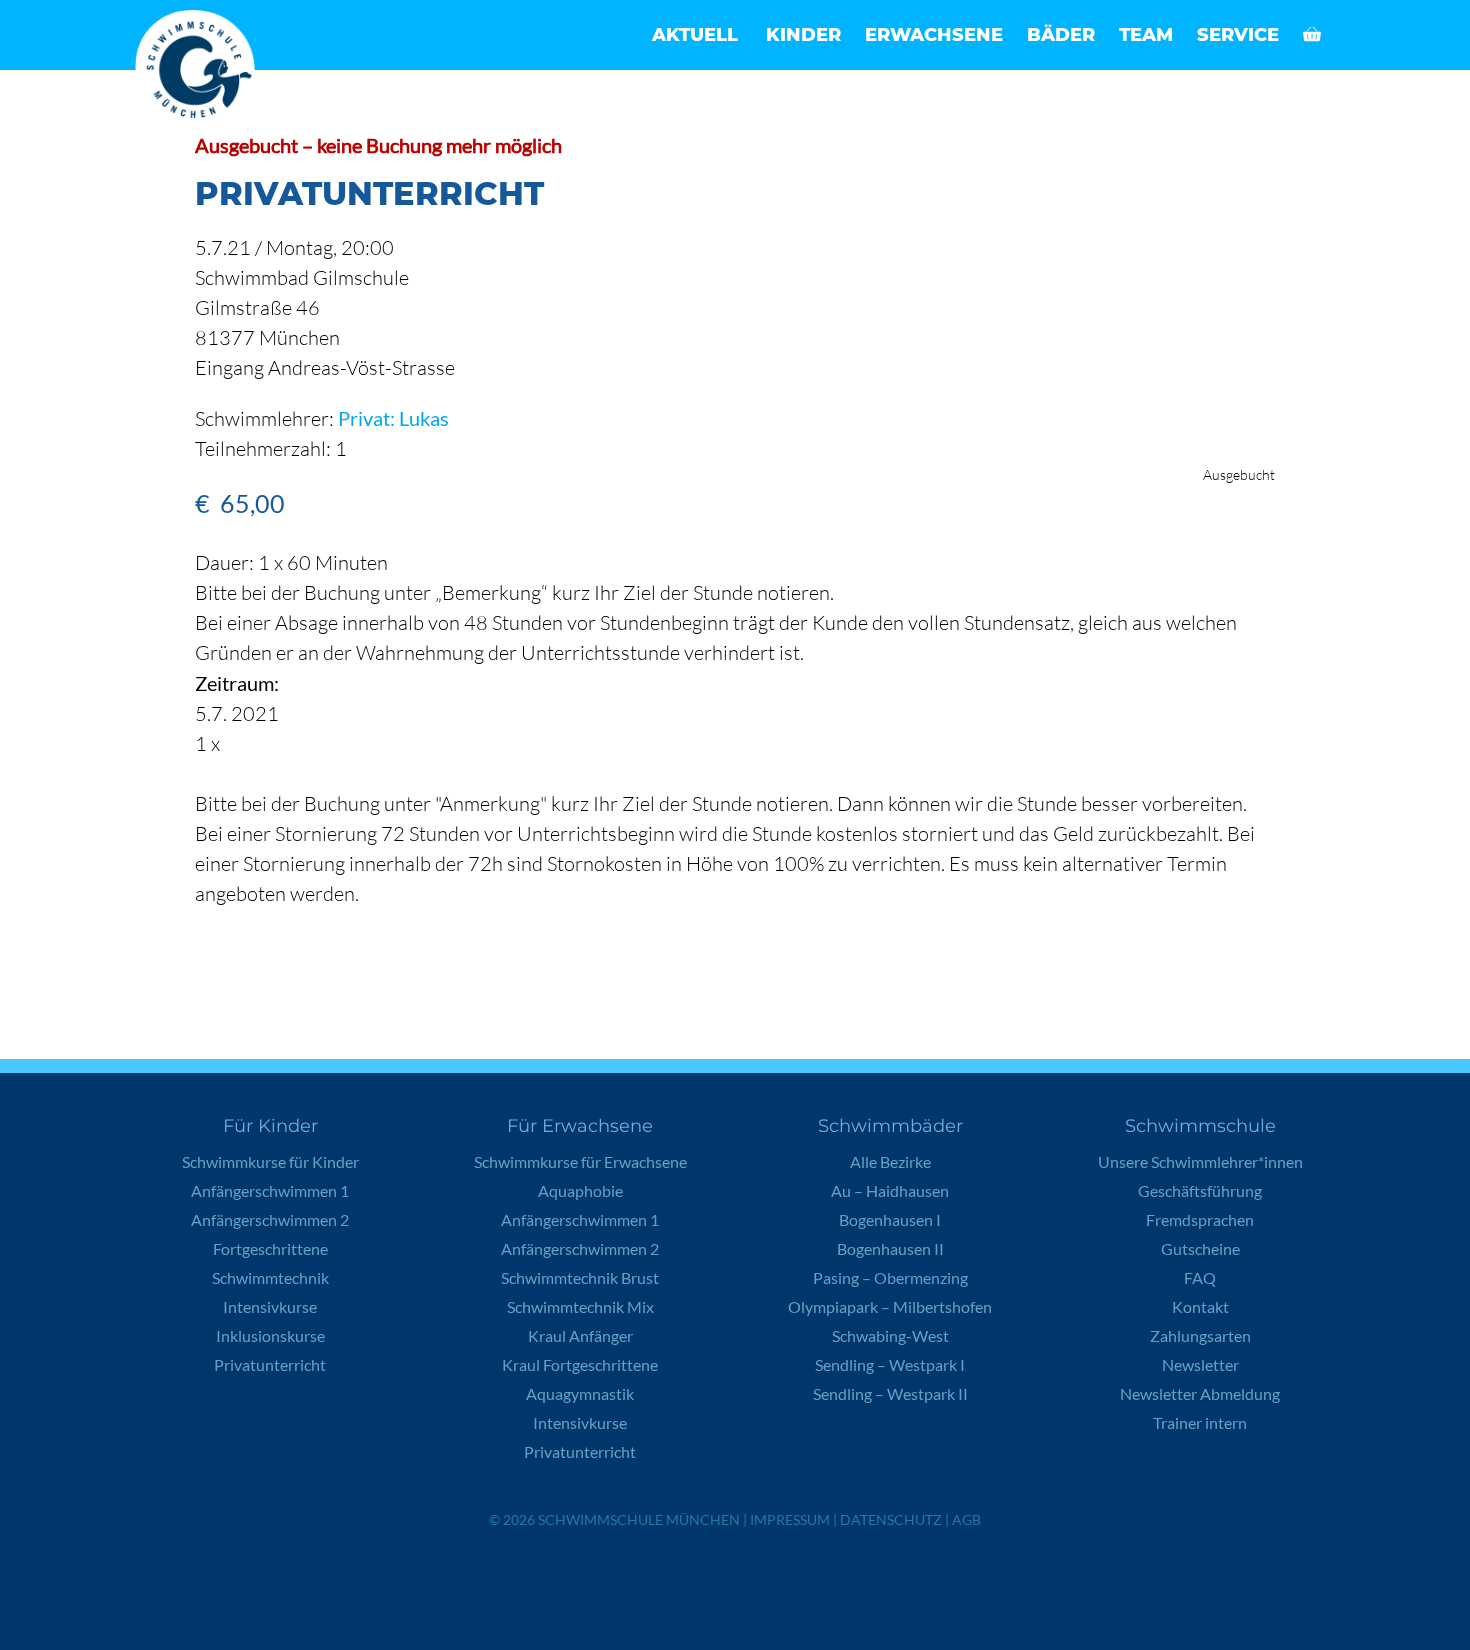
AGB (966, 1519)
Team (1146, 35)
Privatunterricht (270, 1364)
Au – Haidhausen (890, 1190)
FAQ (1200, 1277)
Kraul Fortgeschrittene (580, 1364)
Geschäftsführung (1200, 1190)
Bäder (1061, 35)
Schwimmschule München (639, 1519)
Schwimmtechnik (270, 1277)
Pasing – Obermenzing (890, 1277)
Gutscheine (1200, 1248)
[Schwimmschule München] (200, 70)
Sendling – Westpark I (890, 1364)
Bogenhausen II (890, 1248)
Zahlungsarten (1200, 1335)
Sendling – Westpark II (890, 1393)
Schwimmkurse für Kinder (270, 1161)
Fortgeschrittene (270, 1248)
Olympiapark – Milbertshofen (890, 1306)
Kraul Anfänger (580, 1335)
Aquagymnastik (580, 1393)
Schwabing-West (890, 1335)
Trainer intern (1200, 1422)
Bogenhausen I (890, 1219)
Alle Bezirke (890, 1161)
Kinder (803, 35)
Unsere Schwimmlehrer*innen (1200, 1161)
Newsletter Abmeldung (1200, 1393)
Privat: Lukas (393, 418)
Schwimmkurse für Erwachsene (580, 1161)
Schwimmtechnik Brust (580, 1277)
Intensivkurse (270, 1306)
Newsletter (1200, 1364)
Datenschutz (891, 1519)
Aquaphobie (580, 1190)
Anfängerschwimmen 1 (270, 1190)
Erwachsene (934, 35)
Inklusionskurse (270, 1335)
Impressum (790, 1519)
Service (1238, 35)
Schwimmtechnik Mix (580, 1306)
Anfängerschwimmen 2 (270, 1219)
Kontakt (1200, 1306)
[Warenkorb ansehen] (1312, 35)
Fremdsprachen (1200, 1219)
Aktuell (695, 35)
